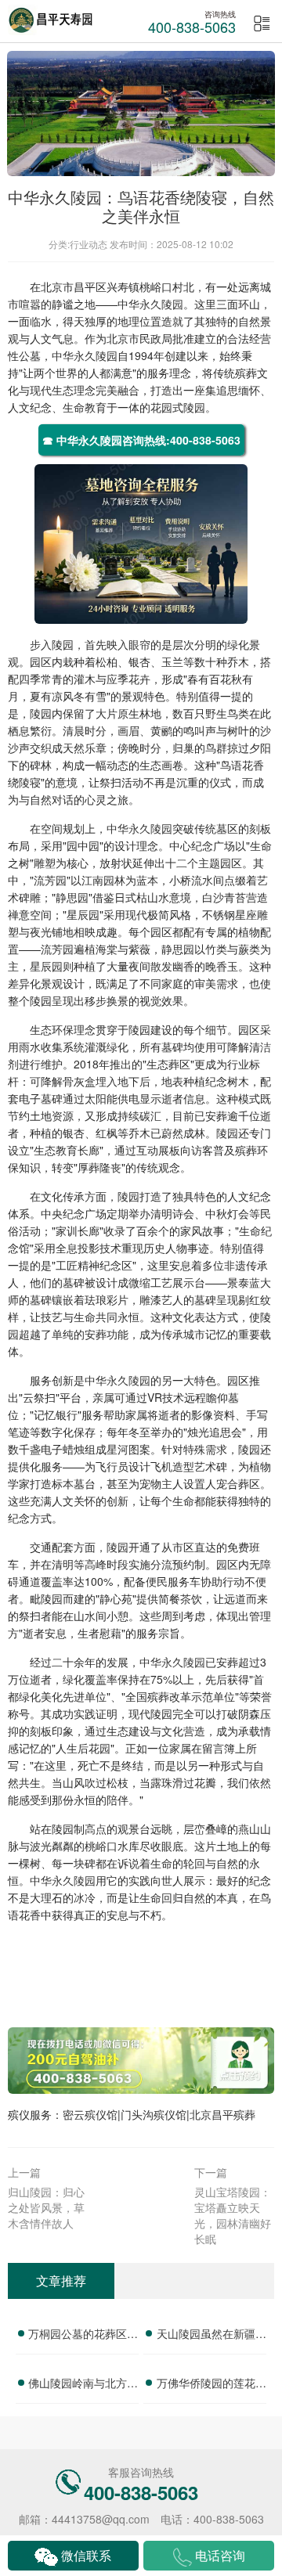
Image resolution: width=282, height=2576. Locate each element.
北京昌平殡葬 (222, 2114)
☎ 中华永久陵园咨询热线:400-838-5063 (141, 440)
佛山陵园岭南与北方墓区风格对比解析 (83, 2385)
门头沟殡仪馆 (154, 2114)
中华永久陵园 (150, 304)
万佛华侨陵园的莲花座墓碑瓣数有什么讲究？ (211, 2385)
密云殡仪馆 (90, 2114)
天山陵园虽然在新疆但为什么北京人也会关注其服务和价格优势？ (211, 2336)
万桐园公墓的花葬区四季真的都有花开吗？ (83, 2336)
